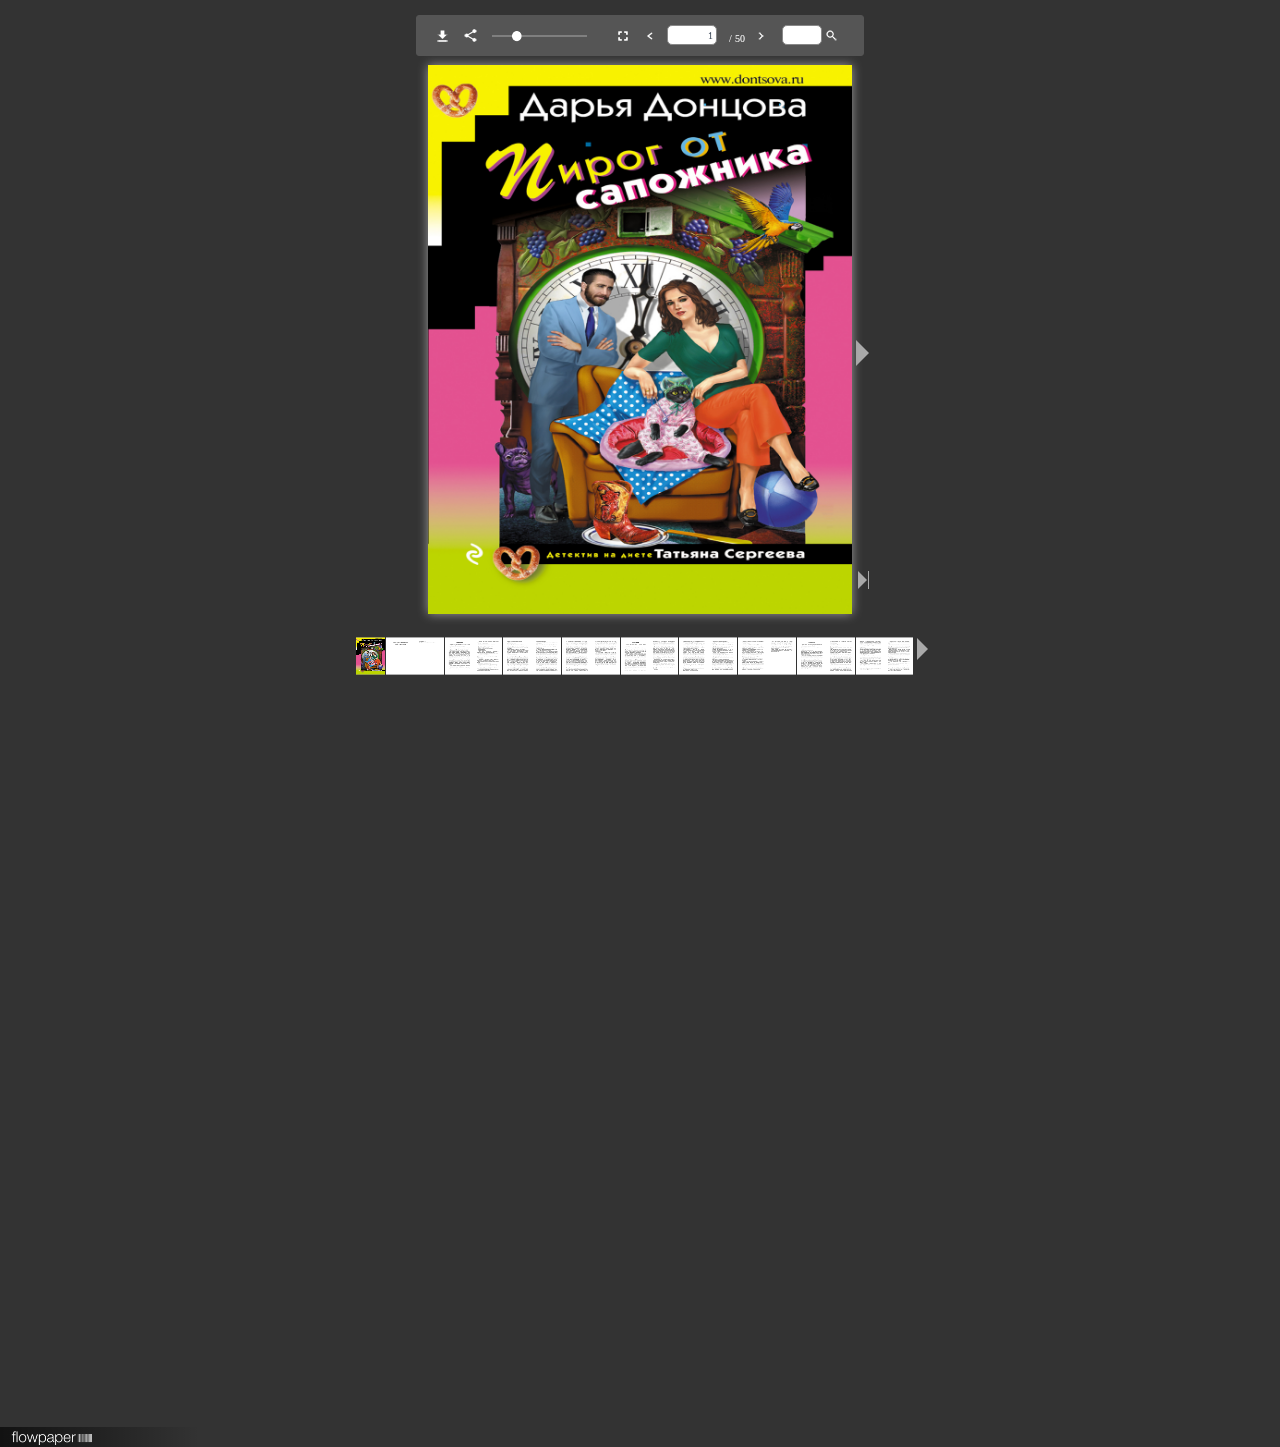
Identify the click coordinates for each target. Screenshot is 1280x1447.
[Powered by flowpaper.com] (52, 1431)
